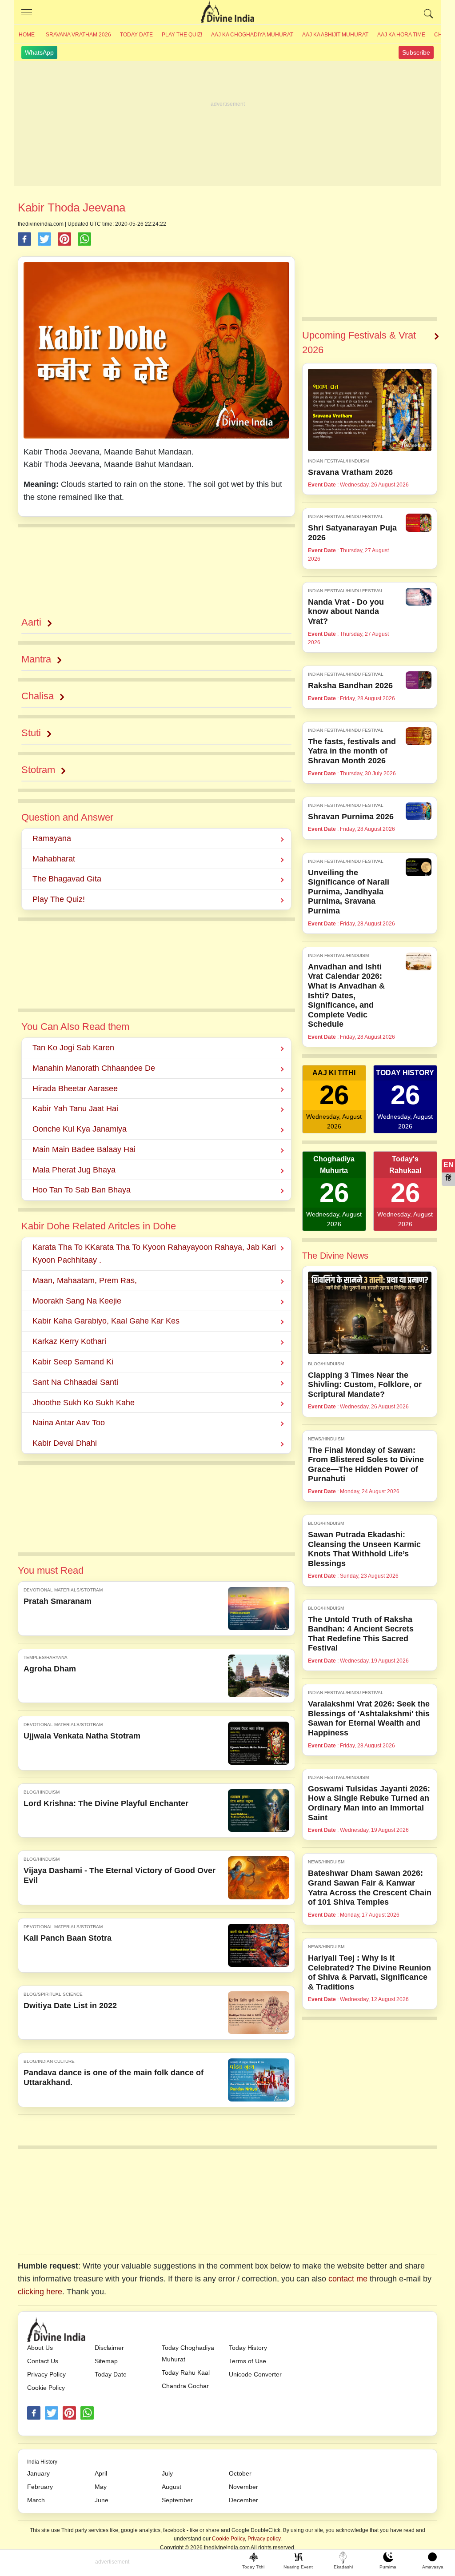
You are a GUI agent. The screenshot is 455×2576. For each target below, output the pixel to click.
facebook (34, 2413)
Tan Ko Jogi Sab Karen (73, 1048)
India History (42, 2462)
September (177, 2500)
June (102, 2500)
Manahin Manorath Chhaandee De (94, 1068)
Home (27, 35)
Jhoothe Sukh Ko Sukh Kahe (84, 1403)
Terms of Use (247, 2361)
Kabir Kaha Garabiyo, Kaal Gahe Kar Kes (106, 1321)
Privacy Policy (46, 2374)
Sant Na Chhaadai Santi (75, 1382)
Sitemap (106, 2361)
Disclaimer (109, 2348)
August (172, 2487)
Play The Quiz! (182, 35)
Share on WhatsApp (84, 239)
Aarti (31, 622)
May (101, 2487)
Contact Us (43, 2361)
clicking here (40, 2292)
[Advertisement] (227, 124)
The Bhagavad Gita (67, 879)
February (40, 2487)
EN (449, 1165)
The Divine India (227, 12)
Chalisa (38, 696)
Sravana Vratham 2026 (78, 35)
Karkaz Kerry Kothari (69, 1341)
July (167, 2473)
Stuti (31, 733)
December (243, 2500)
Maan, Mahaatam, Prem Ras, (85, 1280)
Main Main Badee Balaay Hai (84, 1149)
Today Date (136, 35)
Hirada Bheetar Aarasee (75, 1089)
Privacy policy (264, 2539)
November (243, 2487)
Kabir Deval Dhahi (65, 1443)
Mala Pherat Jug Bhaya (74, 1170)
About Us (40, 2348)
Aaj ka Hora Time (401, 35)
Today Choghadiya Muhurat (188, 2353)
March (36, 2500)
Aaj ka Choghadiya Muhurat (252, 35)
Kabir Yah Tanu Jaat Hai (75, 1109)
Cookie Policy (46, 2388)
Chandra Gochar (185, 2386)
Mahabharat (54, 859)
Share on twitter (44, 239)
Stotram (38, 770)
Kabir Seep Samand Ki (73, 1362)
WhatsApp (39, 52)
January (38, 2473)
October (240, 2473)
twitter (52, 2413)
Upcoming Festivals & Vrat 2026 (359, 343)
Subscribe (416, 52)
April (101, 2473)
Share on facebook (24, 239)
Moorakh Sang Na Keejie (77, 1301)
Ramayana (52, 838)
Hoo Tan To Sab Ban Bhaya (82, 1190)
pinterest (69, 2413)
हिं (448, 1178)
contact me (348, 2279)
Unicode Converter (255, 2374)
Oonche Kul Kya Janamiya (80, 1129)
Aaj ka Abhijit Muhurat (335, 35)
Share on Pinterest (64, 239)
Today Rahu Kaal (186, 2373)
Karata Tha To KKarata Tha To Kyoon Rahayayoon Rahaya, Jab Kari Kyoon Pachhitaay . (154, 1254)
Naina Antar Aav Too (69, 1423)
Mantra (36, 659)
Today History (248, 2348)
